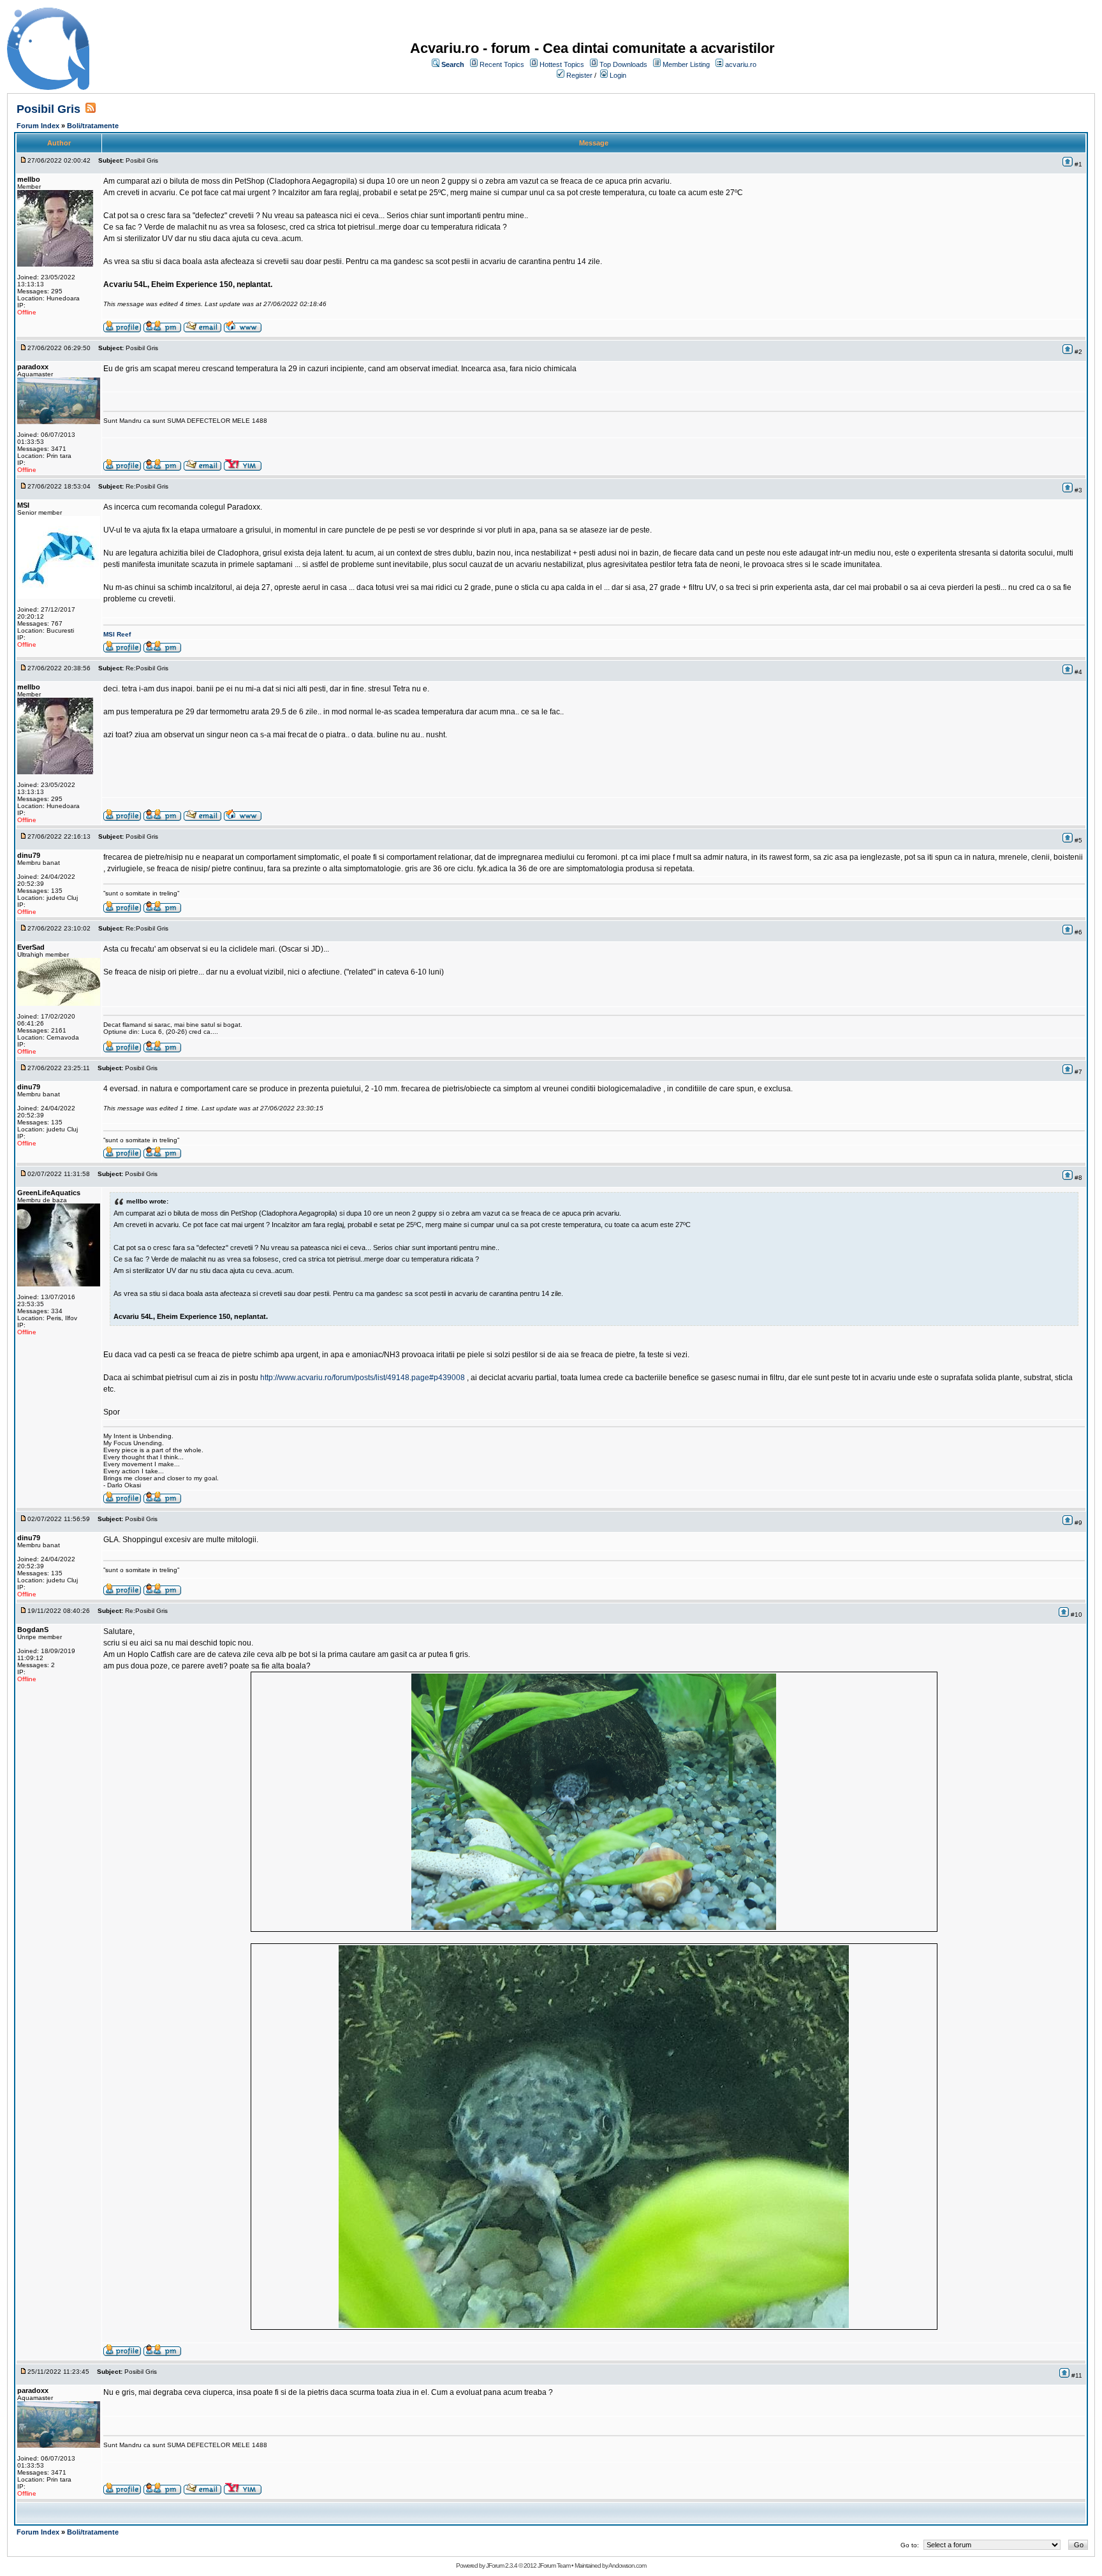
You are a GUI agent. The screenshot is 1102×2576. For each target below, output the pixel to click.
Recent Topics (502, 64)
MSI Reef (117, 634)
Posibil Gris (48, 109)
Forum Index (38, 126)
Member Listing (686, 64)
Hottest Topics (562, 64)
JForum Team (554, 2565)
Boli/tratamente (93, 126)
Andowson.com (627, 2565)
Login (618, 75)
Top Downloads (623, 64)
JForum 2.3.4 (502, 2565)
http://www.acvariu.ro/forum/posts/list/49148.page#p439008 (363, 1378)
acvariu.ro (741, 64)
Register (579, 75)
